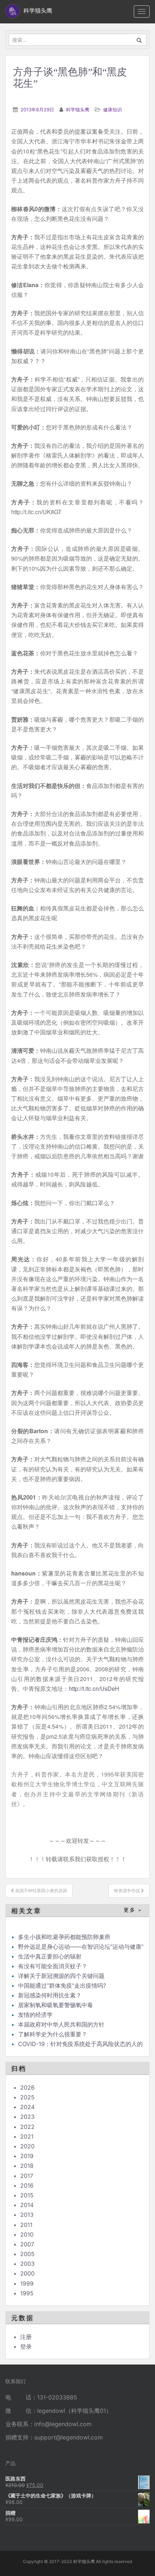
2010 (27, 2234)
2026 (27, 2087)
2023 (27, 2117)
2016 (27, 2185)
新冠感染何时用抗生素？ (50, 1995)
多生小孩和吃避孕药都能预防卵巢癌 (64, 1937)
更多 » (133, 1910)
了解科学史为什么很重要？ (53, 2034)
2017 (27, 2176)
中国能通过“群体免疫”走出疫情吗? (62, 1986)
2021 (27, 2136)
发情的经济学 (35, 2015)
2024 (27, 2107)
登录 (26, 2347)
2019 (27, 2156)
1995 (27, 2293)
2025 (27, 2097)
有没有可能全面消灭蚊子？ (53, 1966)
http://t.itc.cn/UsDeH (94, 1688)
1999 (27, 2283)
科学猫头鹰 (78, 110)
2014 (27, 2205)
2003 (27, 2264)
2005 (27, 2254)
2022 (27, 2127)
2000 (27, 2273)
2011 (26, 2225)
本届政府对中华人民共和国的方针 (61, 2024)
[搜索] (139, 40)
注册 (26, 2337)
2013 (27, 2215)
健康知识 (112, 110)
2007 (27, 2244)
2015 (27, 2195)
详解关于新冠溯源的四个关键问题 (61, 1976)
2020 (27, 2146)
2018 (27, 2166)
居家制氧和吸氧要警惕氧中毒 (56, 2005)
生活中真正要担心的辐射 (50, 1956)
